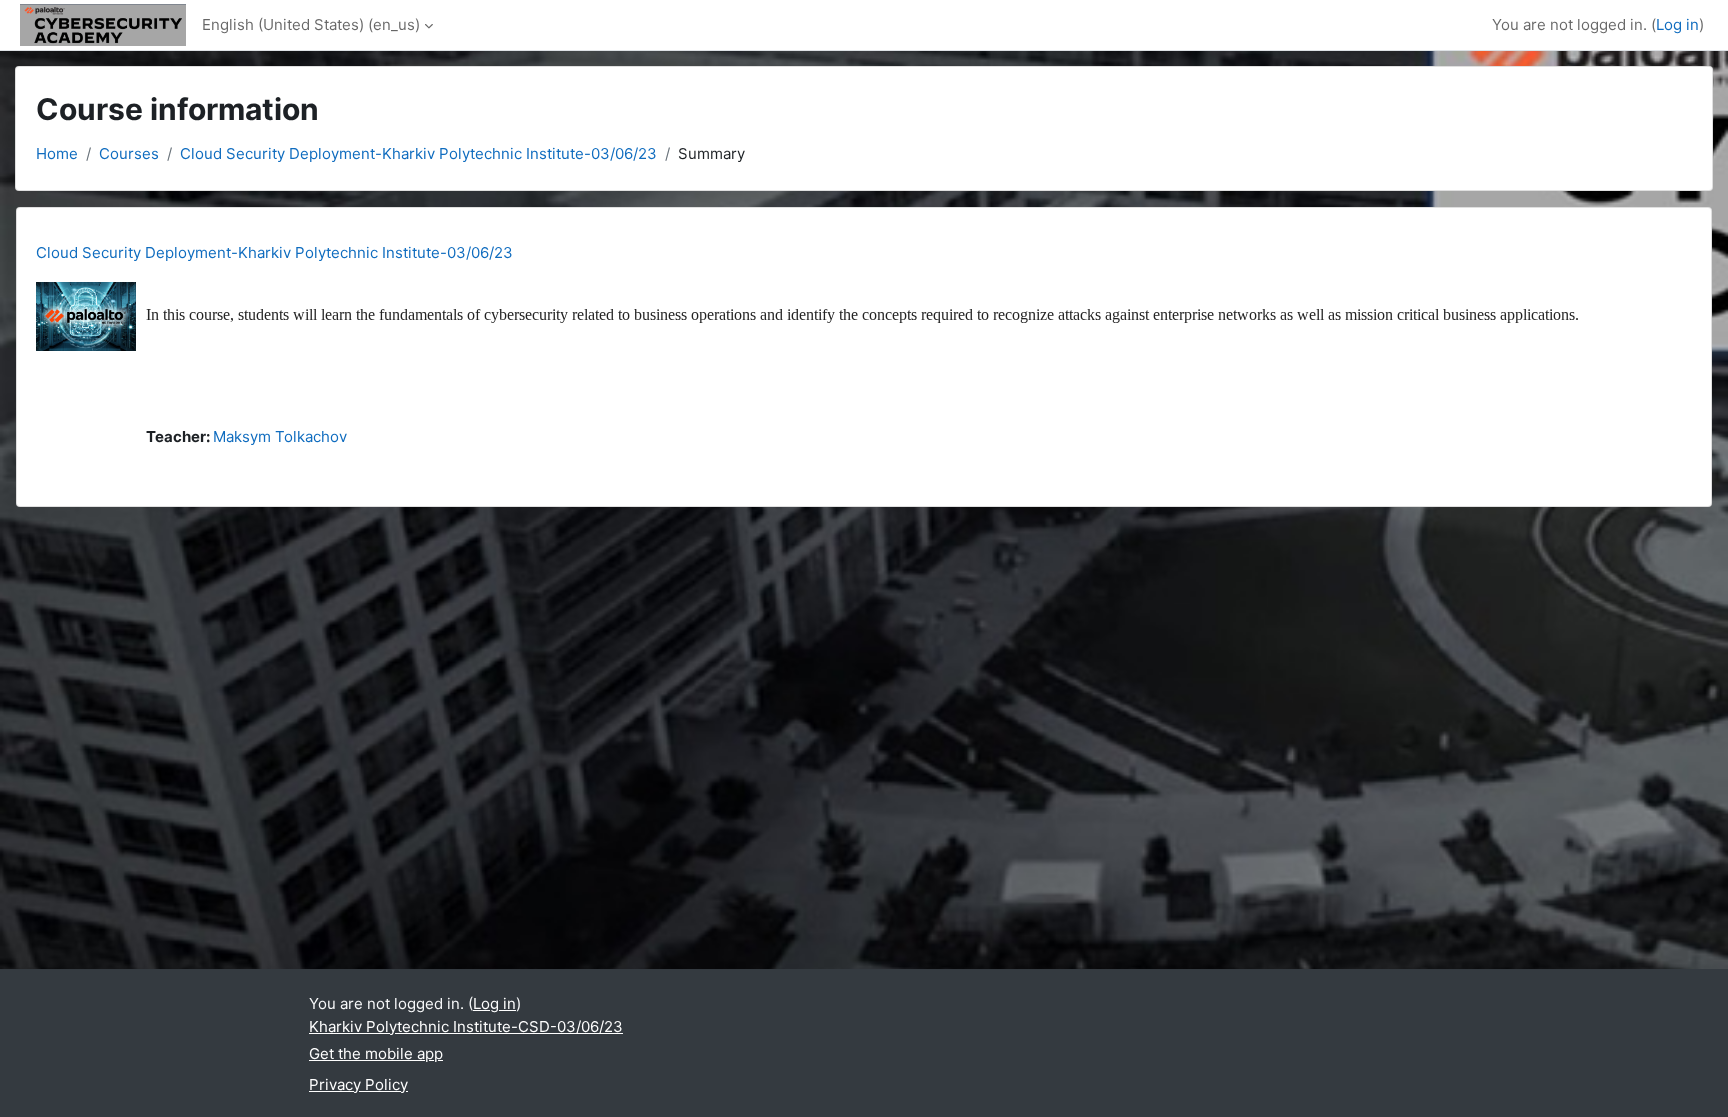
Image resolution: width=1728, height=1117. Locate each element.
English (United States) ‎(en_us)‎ (311, 24)
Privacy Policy (358, 1084)
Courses (129, 153)
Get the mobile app (376, 1053)
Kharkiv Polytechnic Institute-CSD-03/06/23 (466, 1026)
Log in (1677, 24)
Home (57, 153)
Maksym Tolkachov (280, 436)
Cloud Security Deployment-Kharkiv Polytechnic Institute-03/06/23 (418, 153)
